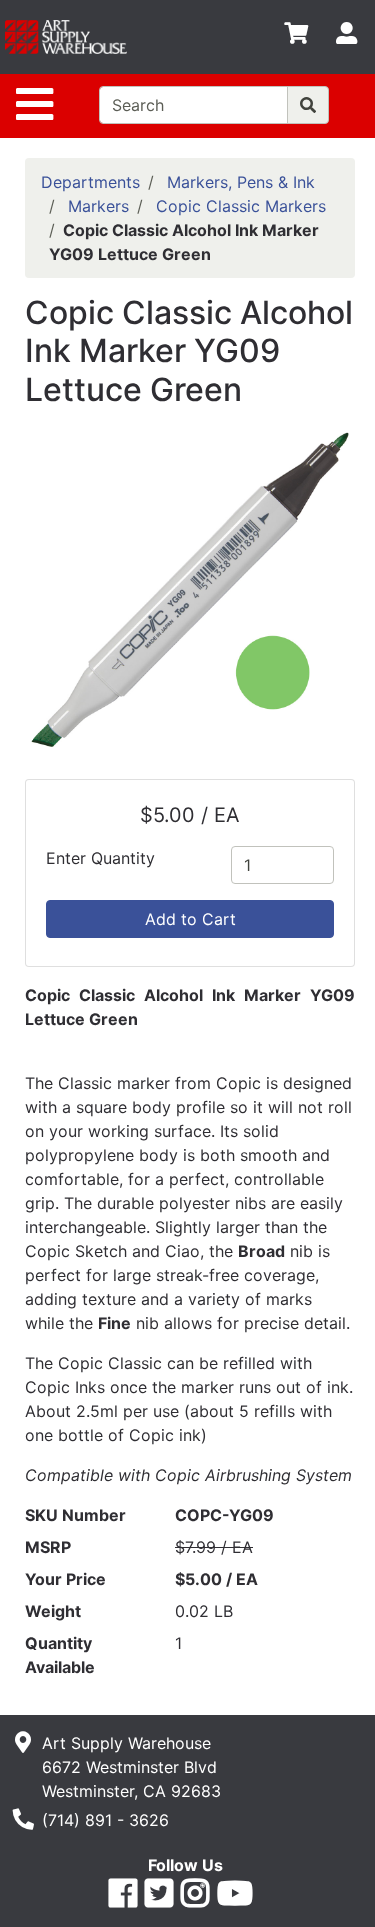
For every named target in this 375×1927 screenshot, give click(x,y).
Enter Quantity (100, 858)
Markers (98, 206)
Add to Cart (190, 919)
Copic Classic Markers (241, 206)
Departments (90, 182)
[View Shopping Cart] (296, 37)
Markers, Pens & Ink (241, 182)
